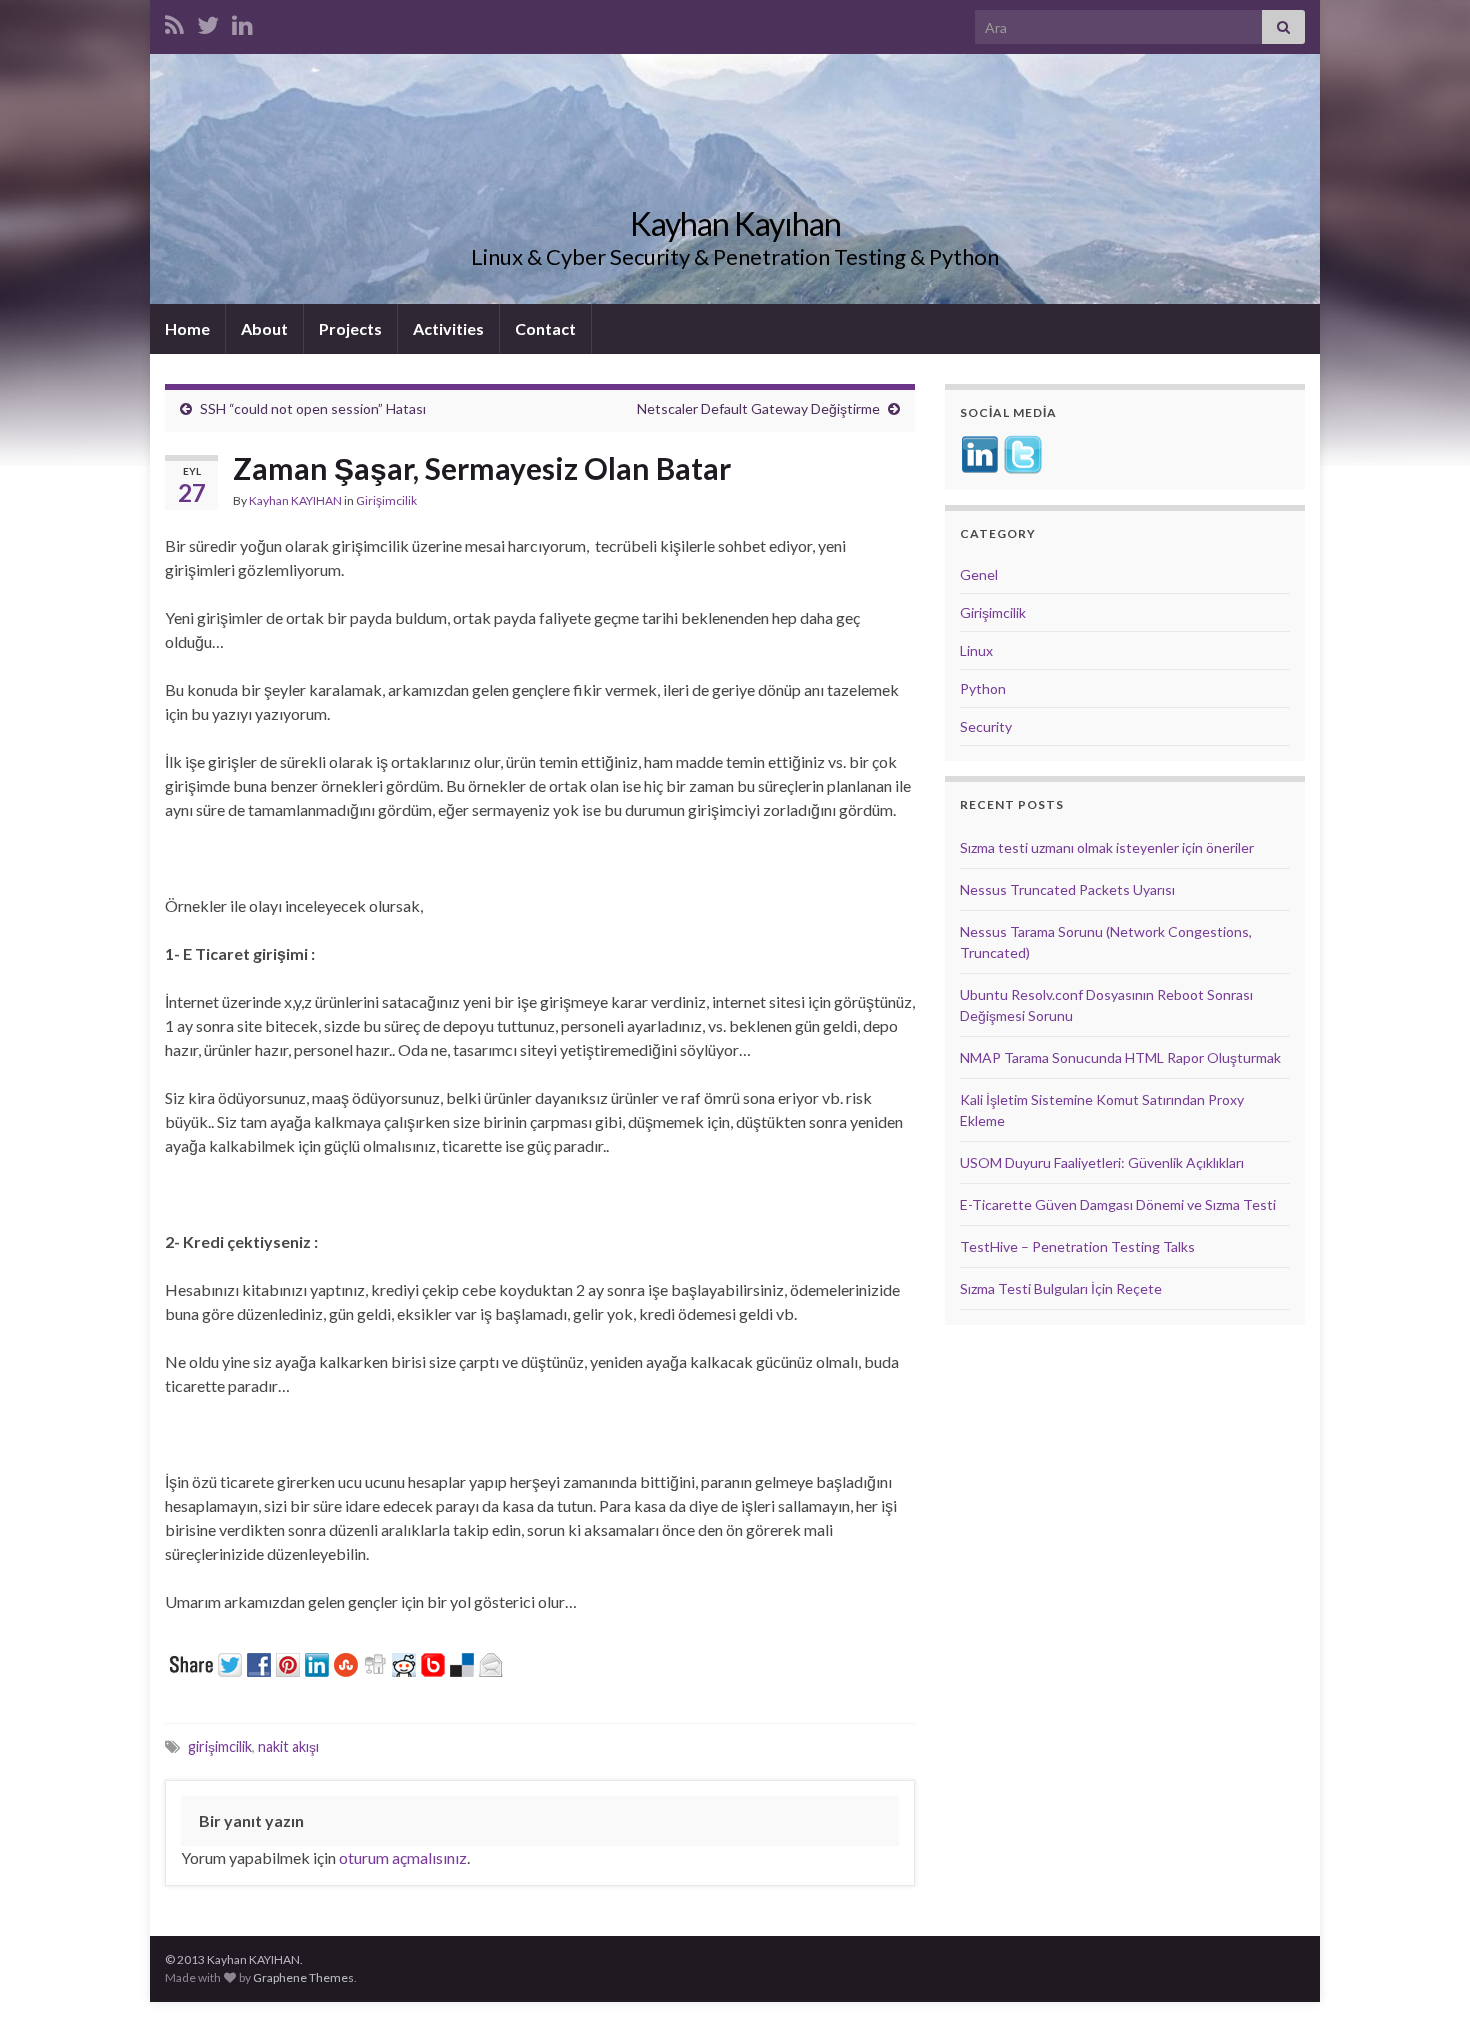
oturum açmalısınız (403, 1857)
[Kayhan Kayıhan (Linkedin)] (242, 21)
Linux (976, 650)
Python (983, 688)
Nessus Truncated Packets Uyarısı (1067, 889)
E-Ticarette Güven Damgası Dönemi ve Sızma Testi (1118, 1204)
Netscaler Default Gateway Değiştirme (758, 408)
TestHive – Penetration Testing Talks (1077, 1246)
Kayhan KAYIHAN (295, 500)
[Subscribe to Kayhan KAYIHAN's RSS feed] (174, 21)
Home (187, 328)
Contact (545, 328)
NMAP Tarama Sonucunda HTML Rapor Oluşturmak (1120, 1057)
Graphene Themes (303, 1977)
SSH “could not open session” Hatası (313, 408)
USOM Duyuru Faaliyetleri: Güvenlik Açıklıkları (1102, 1162)
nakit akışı (288, 1746)
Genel (979, 574)
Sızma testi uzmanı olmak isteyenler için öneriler (1107, 847)
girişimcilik (220, 1746)
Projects (350, 328)
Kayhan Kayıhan (735, 223)
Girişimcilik (386, 500)
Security (986, 726)
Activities (448, 328)
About (264, 328)
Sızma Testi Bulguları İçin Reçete (1061, 1288)
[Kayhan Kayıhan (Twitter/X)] (208, 21)
